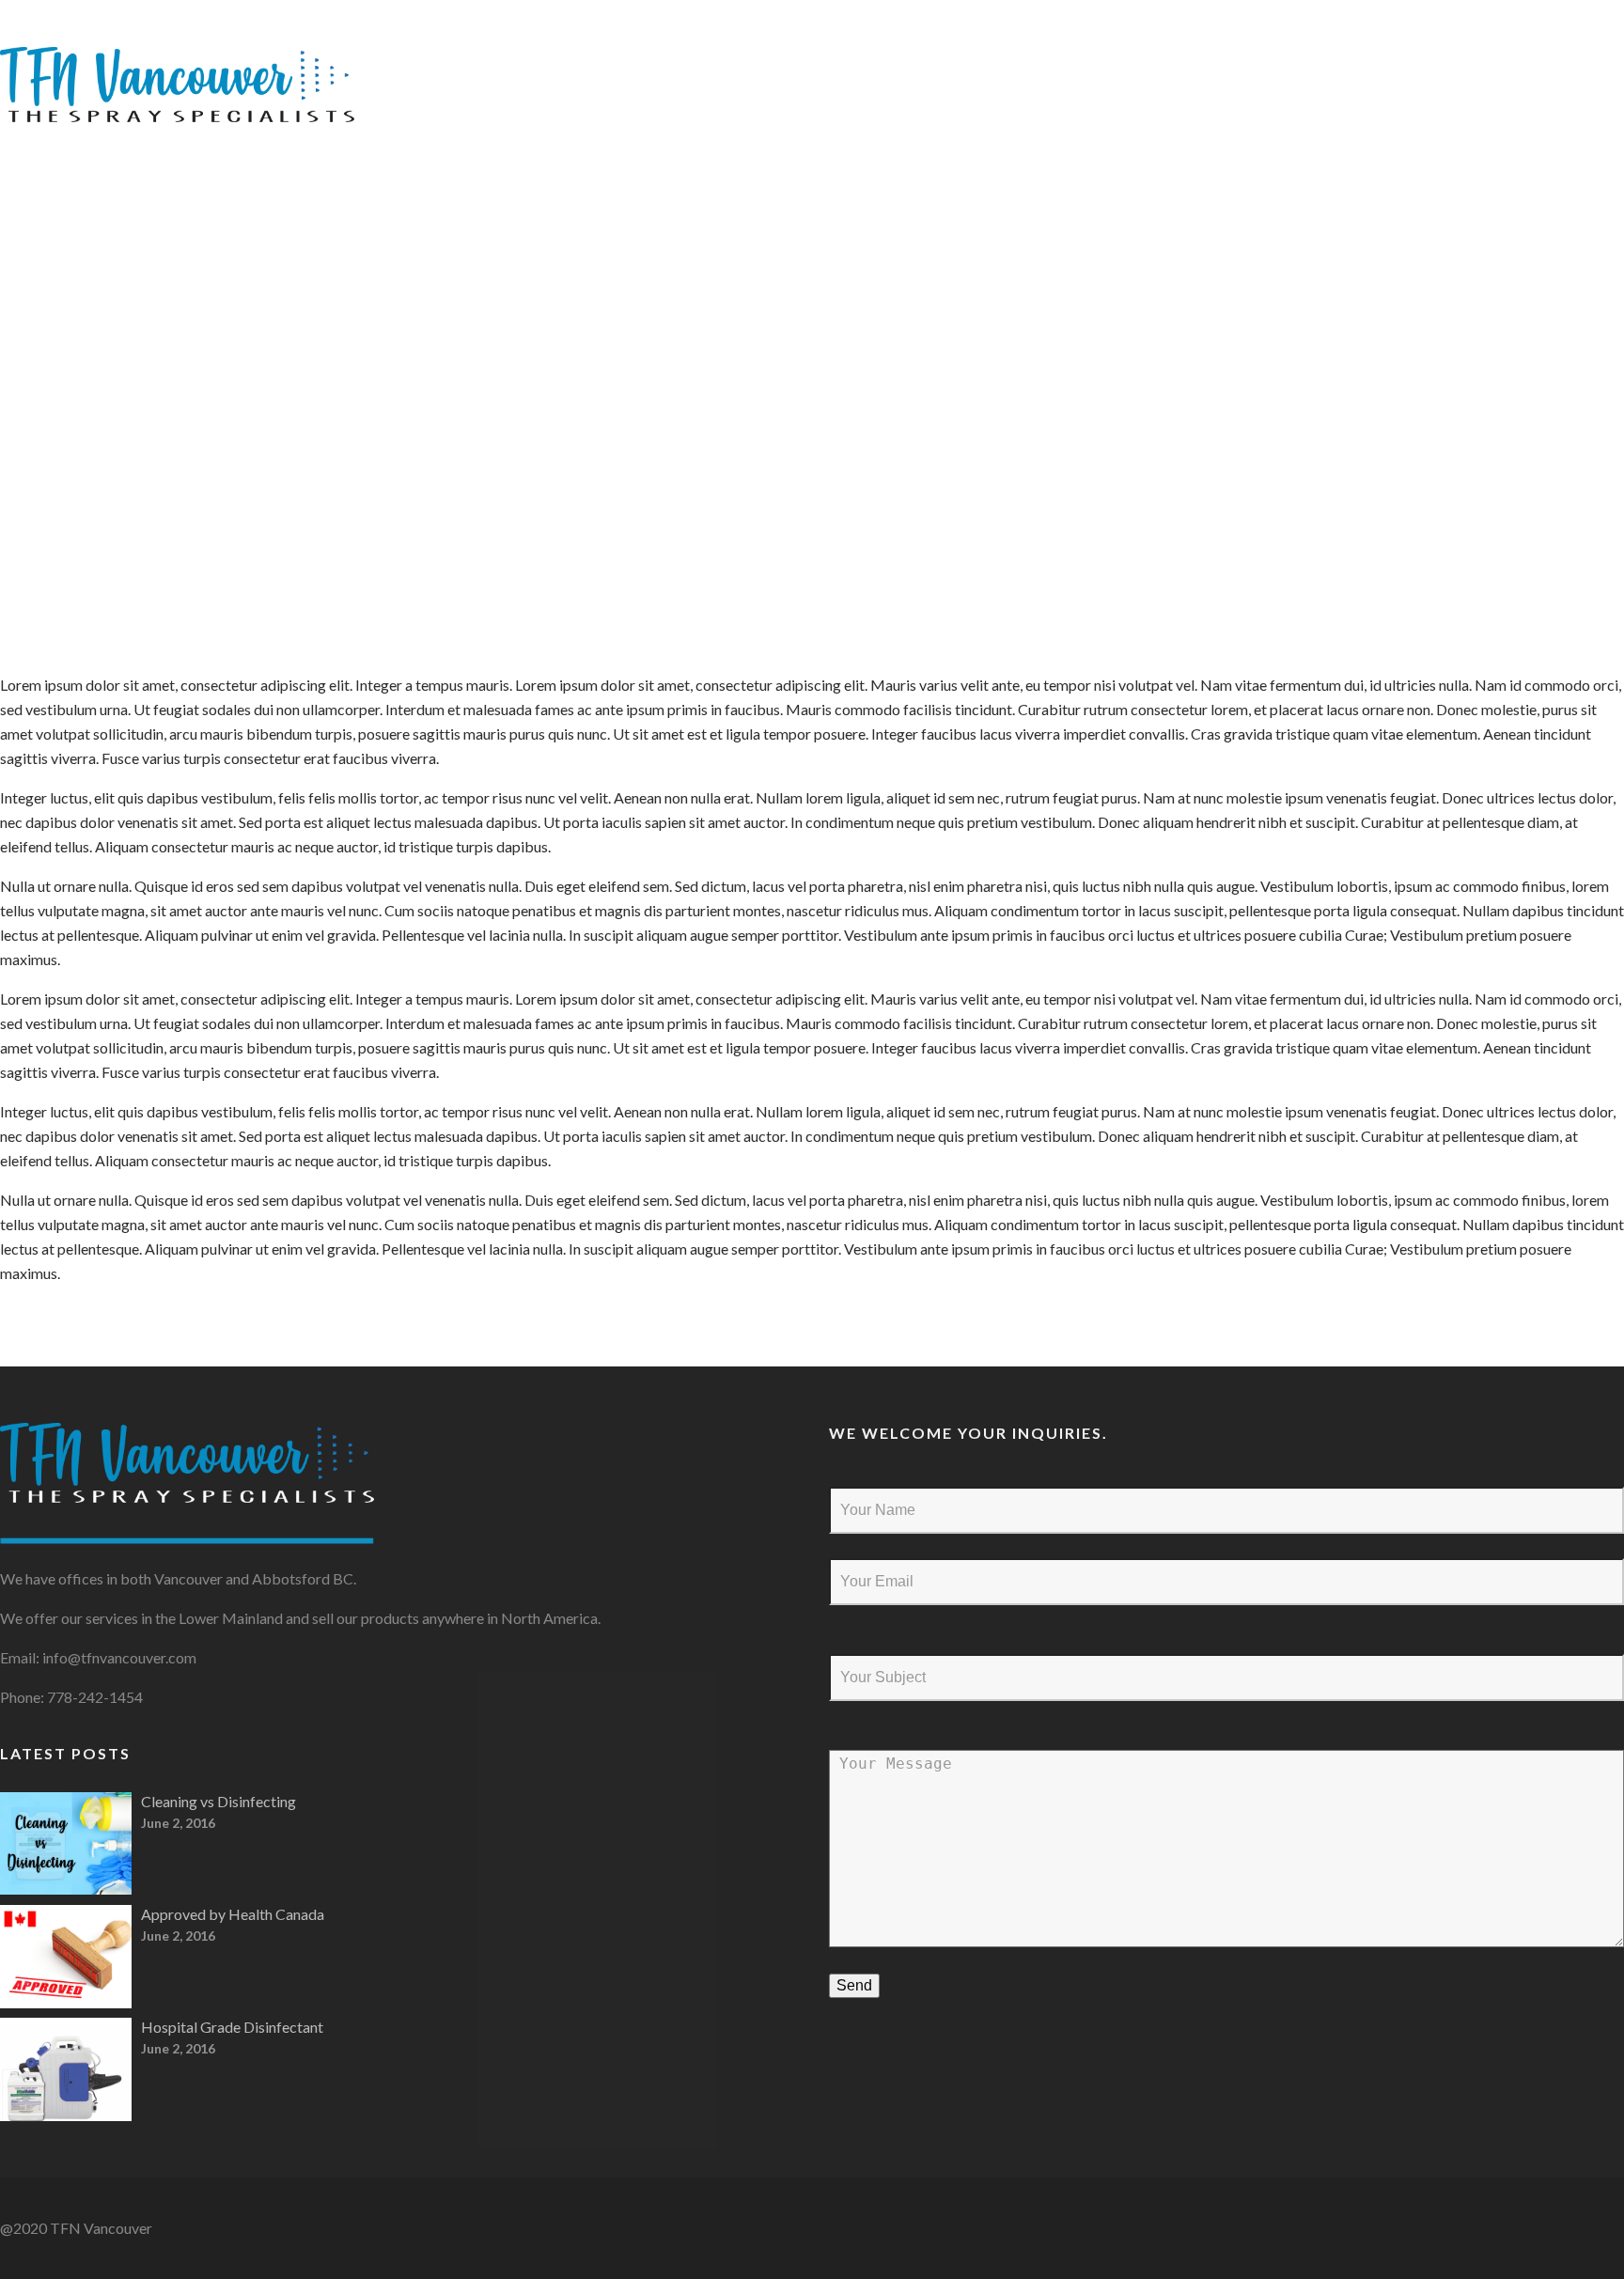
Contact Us (1569, 47)
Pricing (1379, 47)
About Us (1274, 47)
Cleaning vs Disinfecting (219, 1801)
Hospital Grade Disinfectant (232, 2027)
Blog (1464, 47)
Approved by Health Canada (233, 1914)
